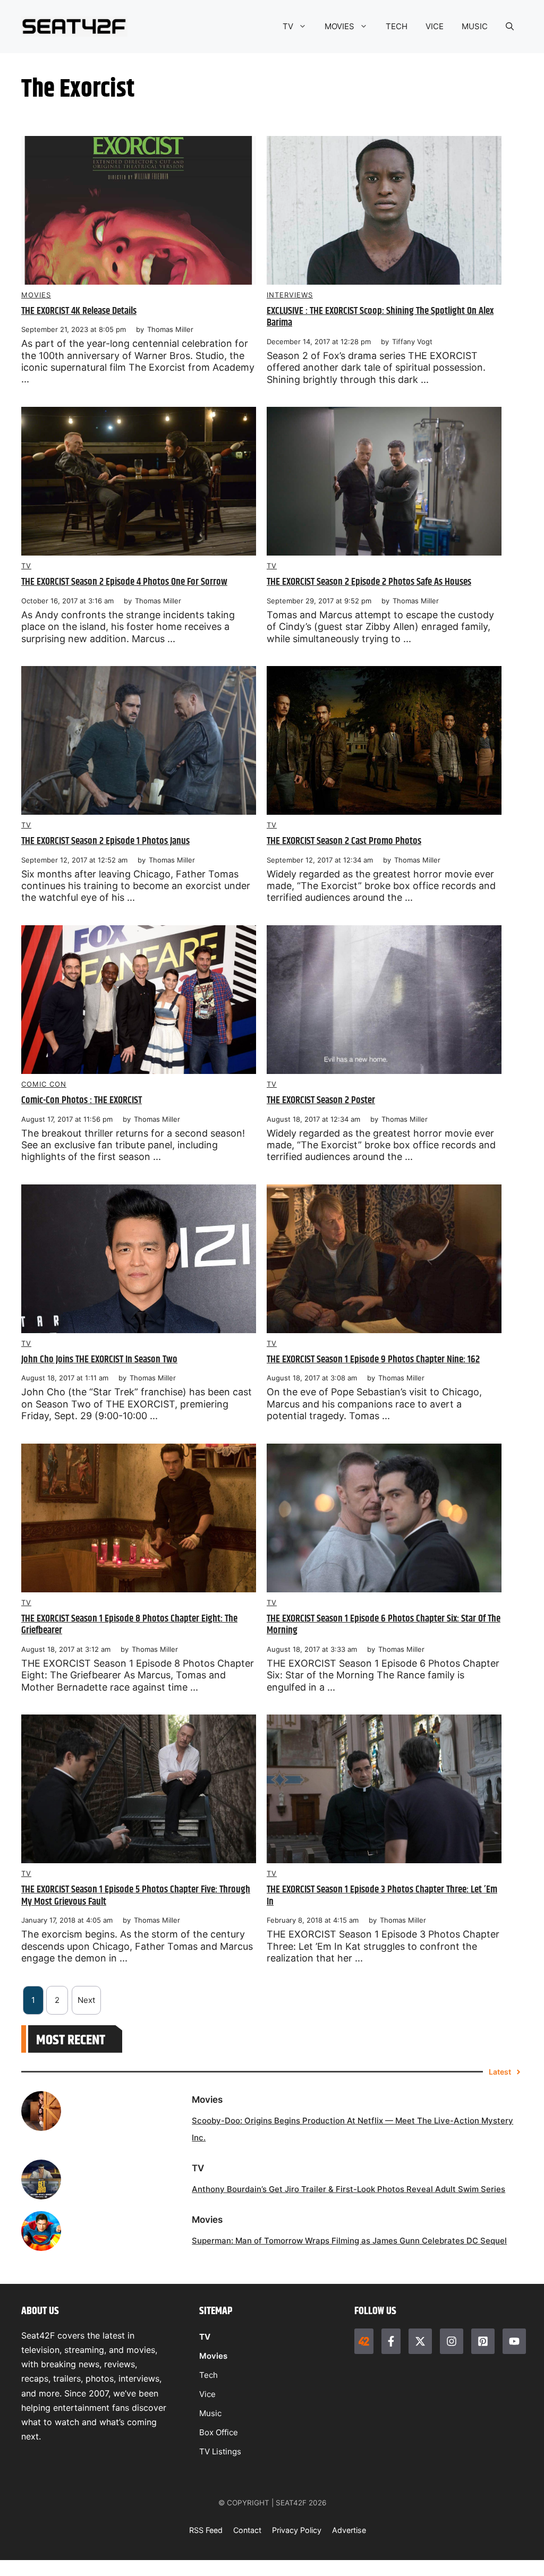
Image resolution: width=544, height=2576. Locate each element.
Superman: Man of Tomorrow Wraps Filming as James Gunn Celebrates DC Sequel (349, 2241)
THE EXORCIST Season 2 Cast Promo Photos (344, 841)
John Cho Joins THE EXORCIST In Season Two (99, 1359)
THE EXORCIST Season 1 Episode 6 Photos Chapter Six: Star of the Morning (384, 1625)
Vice (207, 2394)
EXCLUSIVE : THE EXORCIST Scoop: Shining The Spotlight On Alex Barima (380, 317)
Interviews (290, 295)
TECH (397, 26)
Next (86, 2000)
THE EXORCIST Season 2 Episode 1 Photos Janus (105, 841)
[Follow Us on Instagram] (452, 2341)
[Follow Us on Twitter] (420, 2341)
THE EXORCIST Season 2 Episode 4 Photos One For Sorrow (124, 582)
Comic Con (44, 1084)
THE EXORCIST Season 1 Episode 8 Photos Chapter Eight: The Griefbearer (129, 1625)
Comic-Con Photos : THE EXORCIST (82, 1100)
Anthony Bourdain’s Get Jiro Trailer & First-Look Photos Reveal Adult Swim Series (348, 2189)
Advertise (349, 2530)
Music (210, 2413)
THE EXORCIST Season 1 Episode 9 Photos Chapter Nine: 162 (373, 1359)
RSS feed (206, 2530)
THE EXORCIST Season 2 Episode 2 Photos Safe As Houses (369, 582)
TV (288, 26)
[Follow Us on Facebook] (391, 2341)
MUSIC (475, 26)
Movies (36, 295)
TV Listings (220, 2451)
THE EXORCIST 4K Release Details (79, 311)
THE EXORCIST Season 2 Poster (321, 1100)
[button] (510, 27)
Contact (247, 2530)
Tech (209, 2375)
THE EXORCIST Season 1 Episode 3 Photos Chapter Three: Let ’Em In (382, 1896)
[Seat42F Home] (364, 2341)
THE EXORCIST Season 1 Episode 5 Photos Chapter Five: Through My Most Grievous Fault (136, 1896)
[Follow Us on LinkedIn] (483, 2341)
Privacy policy (297, 2530)
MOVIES (339, 26)
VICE (435, 26)
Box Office (219, 2432)
